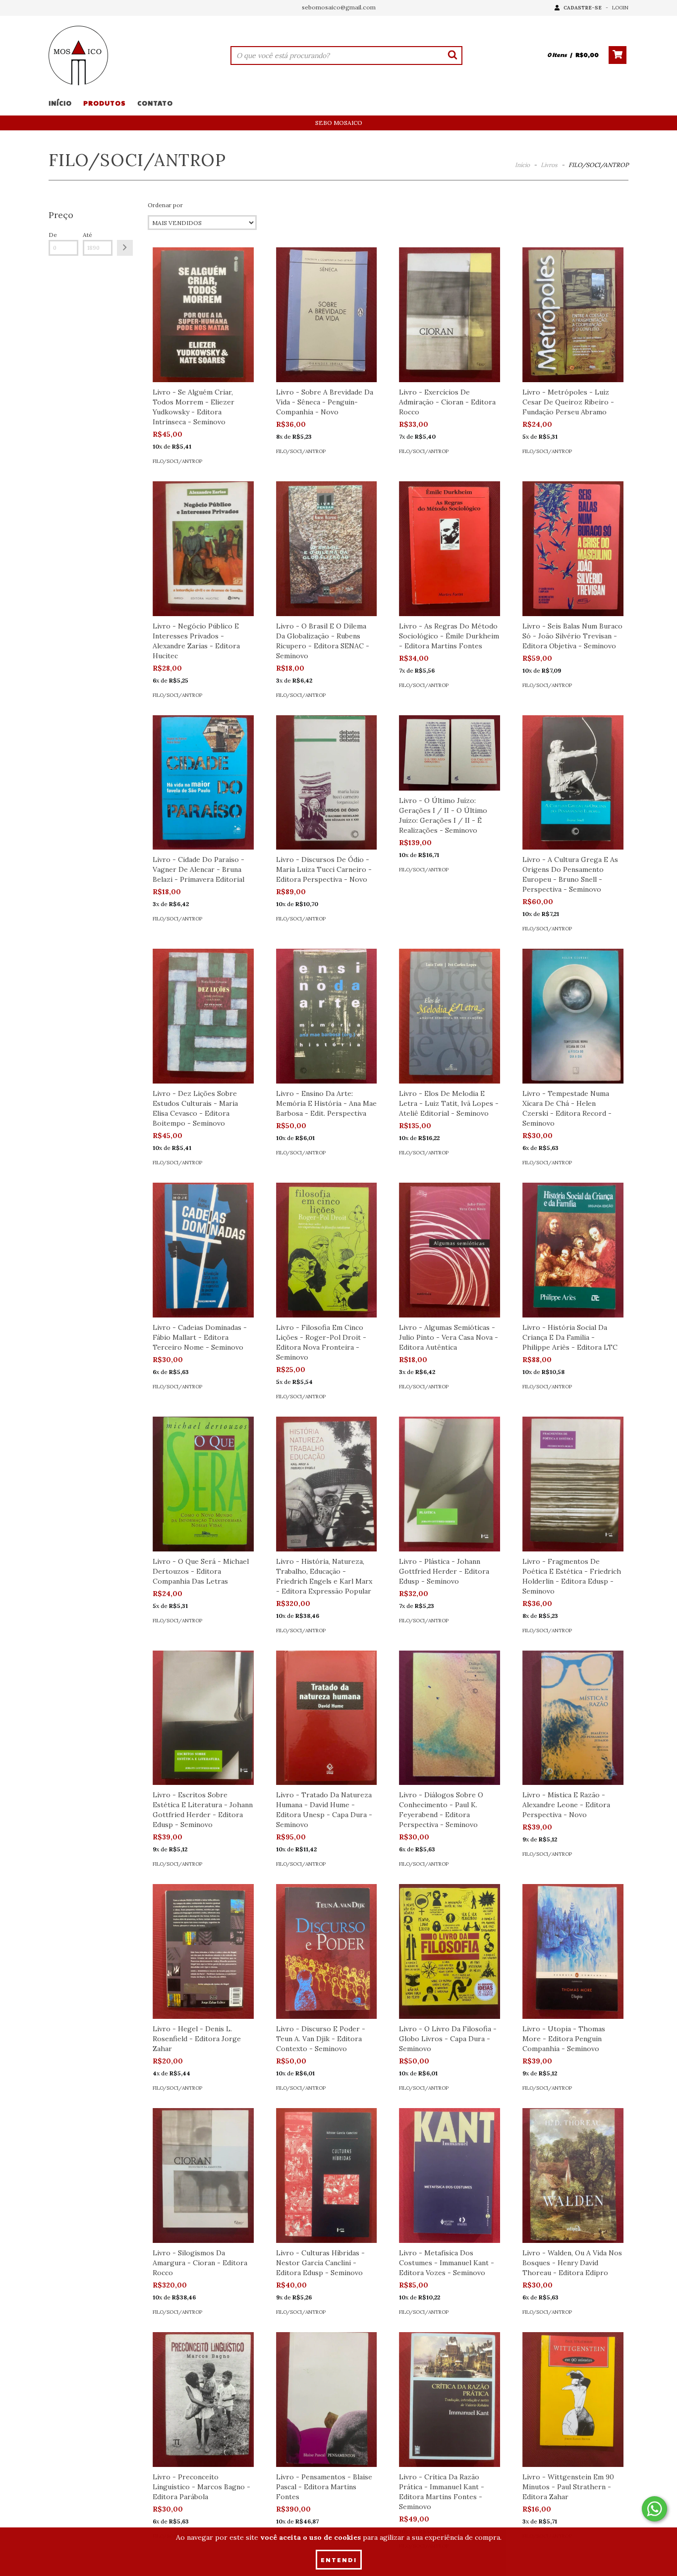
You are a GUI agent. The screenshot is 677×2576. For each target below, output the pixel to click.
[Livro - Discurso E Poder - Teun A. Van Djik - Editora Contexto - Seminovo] (327, 1951)
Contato (155, 103)
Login (620, 8)
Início (60, 103)
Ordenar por (165, 205)
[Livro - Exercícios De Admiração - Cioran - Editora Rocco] (450, 315)
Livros (549, 165)
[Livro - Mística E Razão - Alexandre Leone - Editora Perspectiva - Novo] (573, 1718)
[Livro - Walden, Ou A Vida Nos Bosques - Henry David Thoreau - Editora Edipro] (573, 2175)
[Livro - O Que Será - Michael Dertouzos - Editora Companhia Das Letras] (203, 1484)
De (53, 235)
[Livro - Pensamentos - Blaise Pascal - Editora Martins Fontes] (327, 2400)
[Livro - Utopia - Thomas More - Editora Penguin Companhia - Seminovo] (573, 1951)
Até (87, 235)
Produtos (105, 103)
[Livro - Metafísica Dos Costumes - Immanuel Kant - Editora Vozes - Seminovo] (450, 2175)
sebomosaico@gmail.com (339, 7)
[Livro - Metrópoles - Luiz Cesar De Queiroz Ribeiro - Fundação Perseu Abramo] (573, 315)
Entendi (339, 2560)
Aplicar (125, 248)
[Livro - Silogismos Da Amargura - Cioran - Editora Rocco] (203, 2175)
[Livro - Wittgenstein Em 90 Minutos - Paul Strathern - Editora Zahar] (573, 2400)
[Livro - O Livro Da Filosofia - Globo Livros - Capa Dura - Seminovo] (450, 1951)
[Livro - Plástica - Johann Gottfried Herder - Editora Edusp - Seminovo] (450, 1484)
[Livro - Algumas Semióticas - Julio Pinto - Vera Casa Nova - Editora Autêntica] (450, 1250)
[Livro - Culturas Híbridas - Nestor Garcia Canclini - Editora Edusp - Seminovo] (327, 2175)
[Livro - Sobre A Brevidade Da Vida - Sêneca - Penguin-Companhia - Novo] (327, 315)
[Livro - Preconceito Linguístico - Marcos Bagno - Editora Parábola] (203, 2400)
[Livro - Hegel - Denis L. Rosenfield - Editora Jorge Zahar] (203, 1951)
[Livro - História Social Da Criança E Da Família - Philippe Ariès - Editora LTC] (573, 1250)
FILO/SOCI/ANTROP (177, 461)
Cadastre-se (583, 8)
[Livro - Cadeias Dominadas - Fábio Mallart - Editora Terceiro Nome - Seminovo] (203, 1250)
